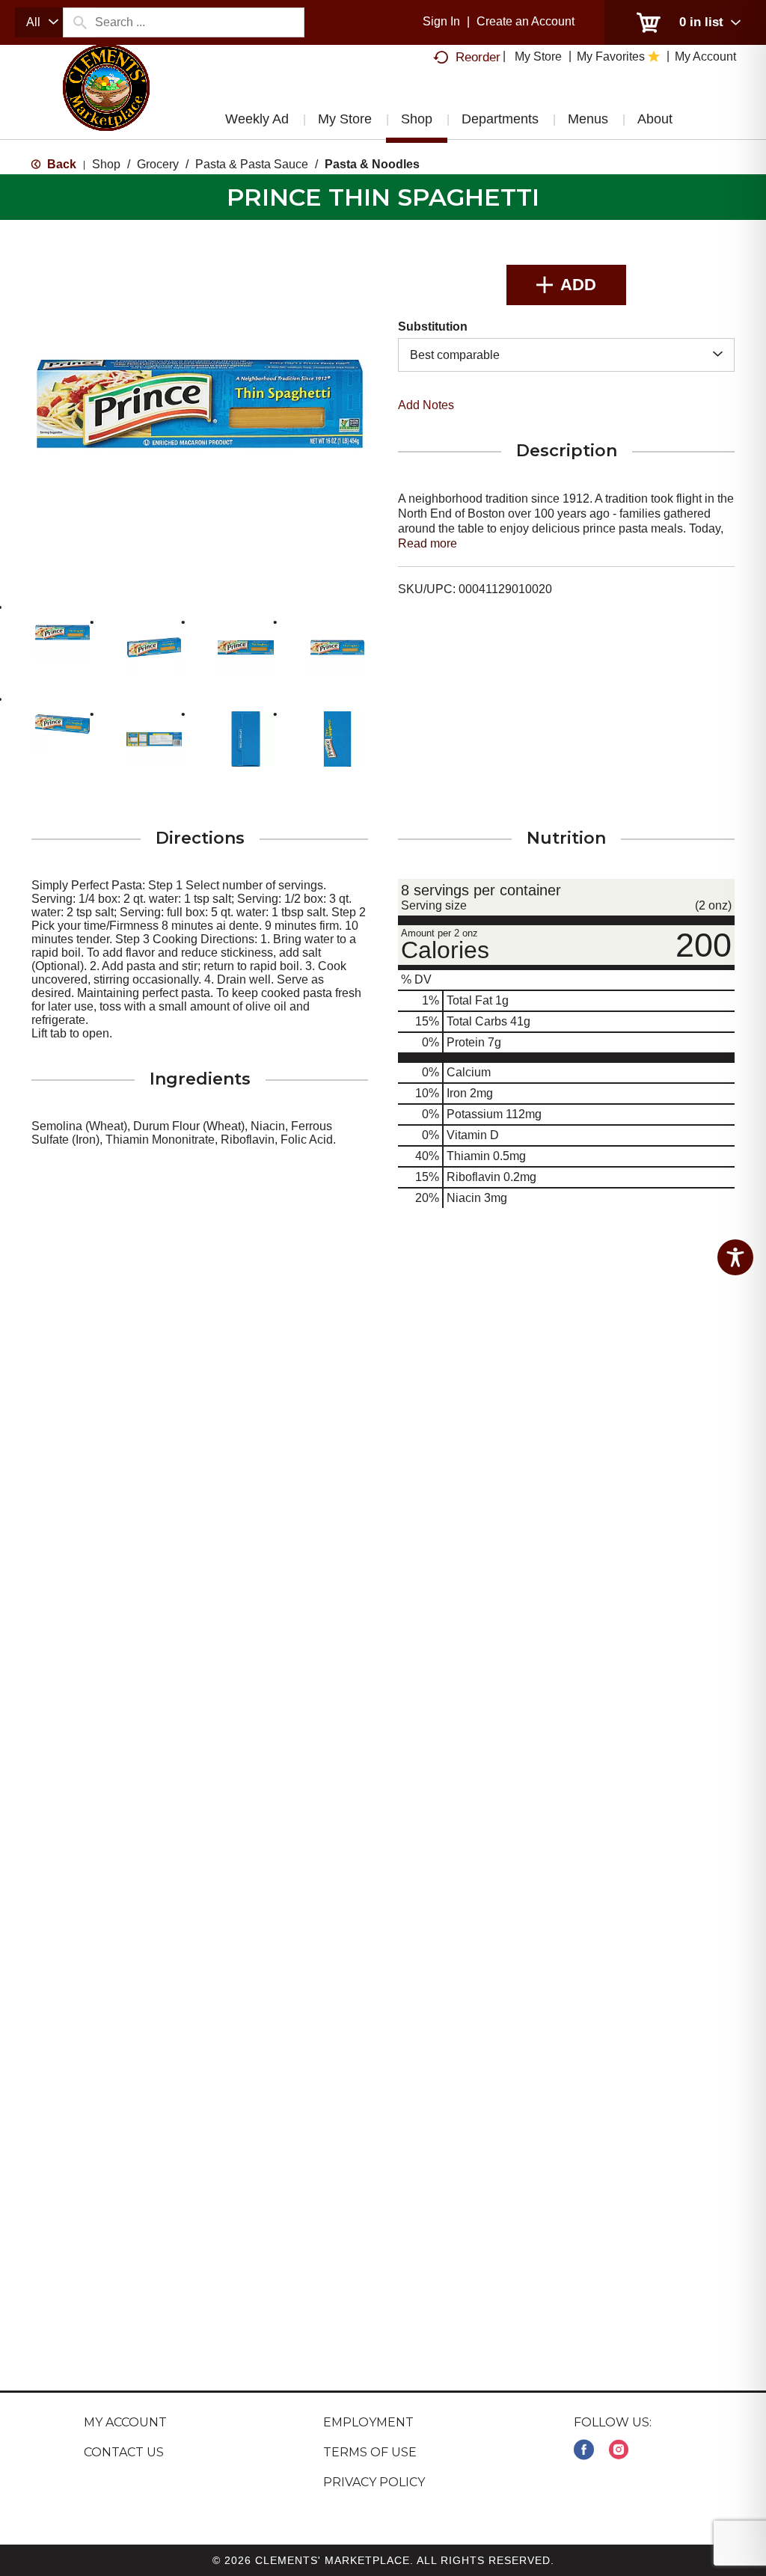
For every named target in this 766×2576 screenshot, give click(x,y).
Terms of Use (370, 2452)
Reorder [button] (478, 57)
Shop (106, 164)
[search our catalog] (79, 22)
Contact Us (124, 2452)
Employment (368, 2422)
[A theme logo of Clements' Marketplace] (106, 101)
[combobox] (39, 22)
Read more (428, 543)
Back (60, 164)
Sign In (441, 21)
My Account (125, 2422)
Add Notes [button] (426, 405)
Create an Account (526, 21)
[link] (584, 2450)
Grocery (158, 164)
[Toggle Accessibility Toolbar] (735, 1257)
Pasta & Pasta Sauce (252, 164)
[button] (62, 632)
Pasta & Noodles (372, 164)
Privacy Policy (374, 2482)
